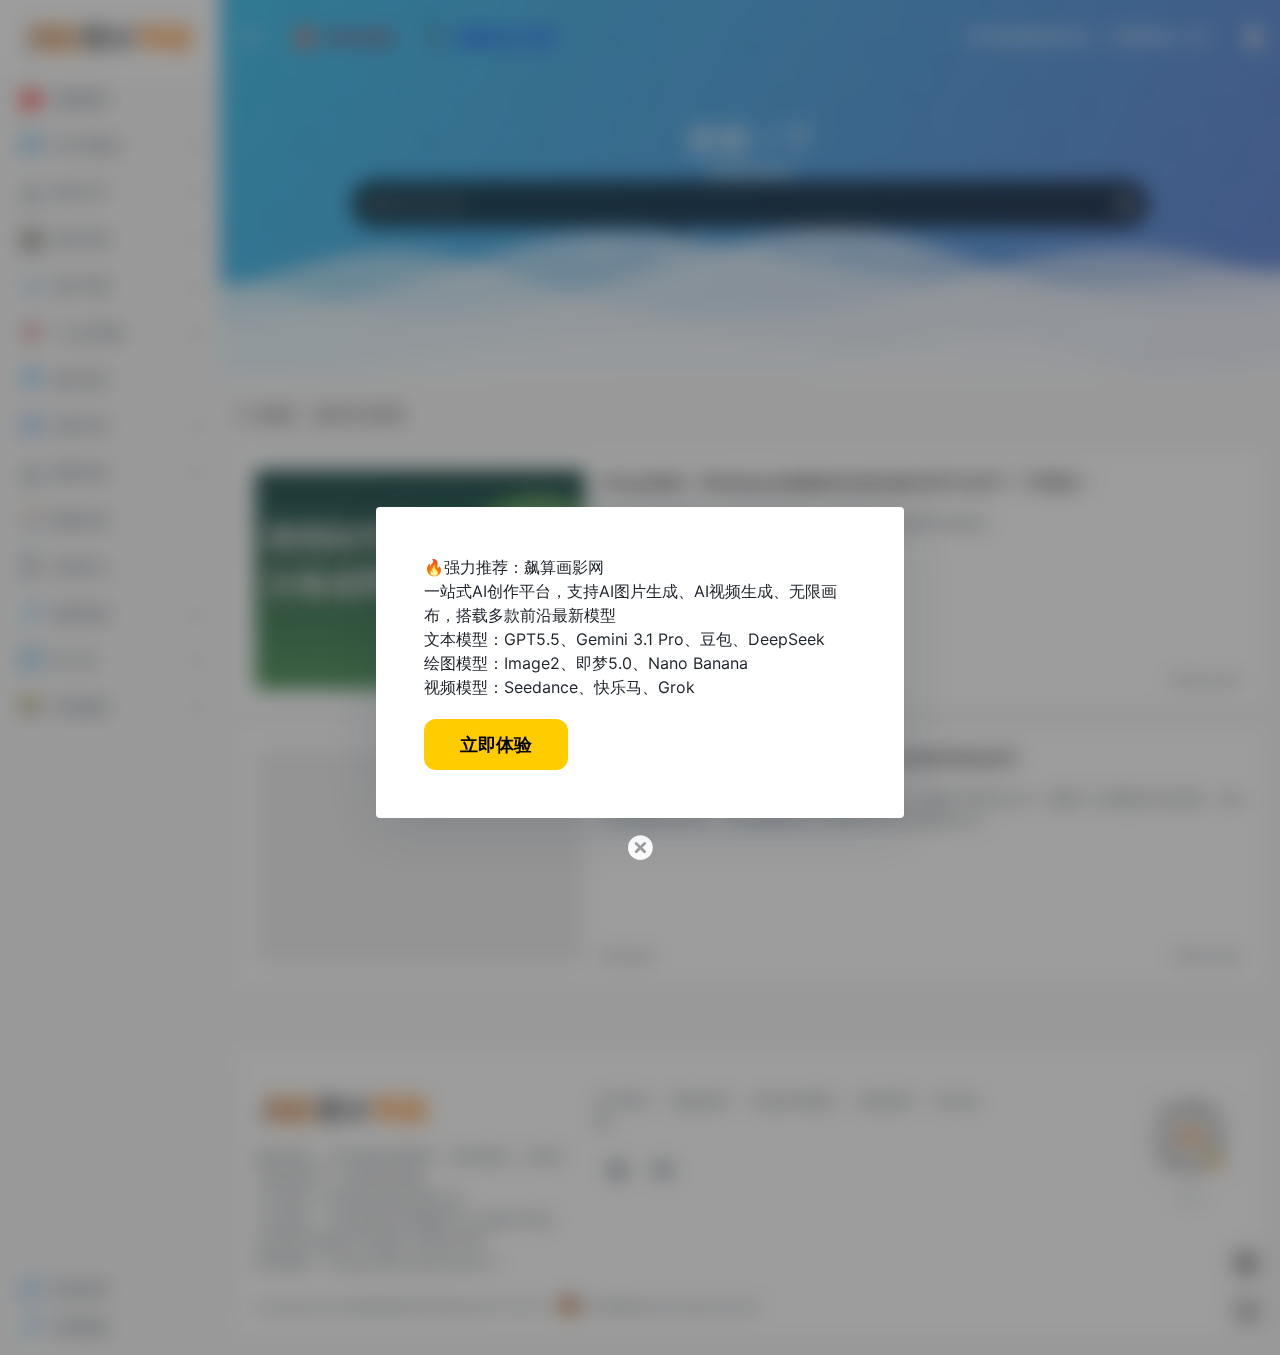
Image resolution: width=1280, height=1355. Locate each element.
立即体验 (496, 744)
